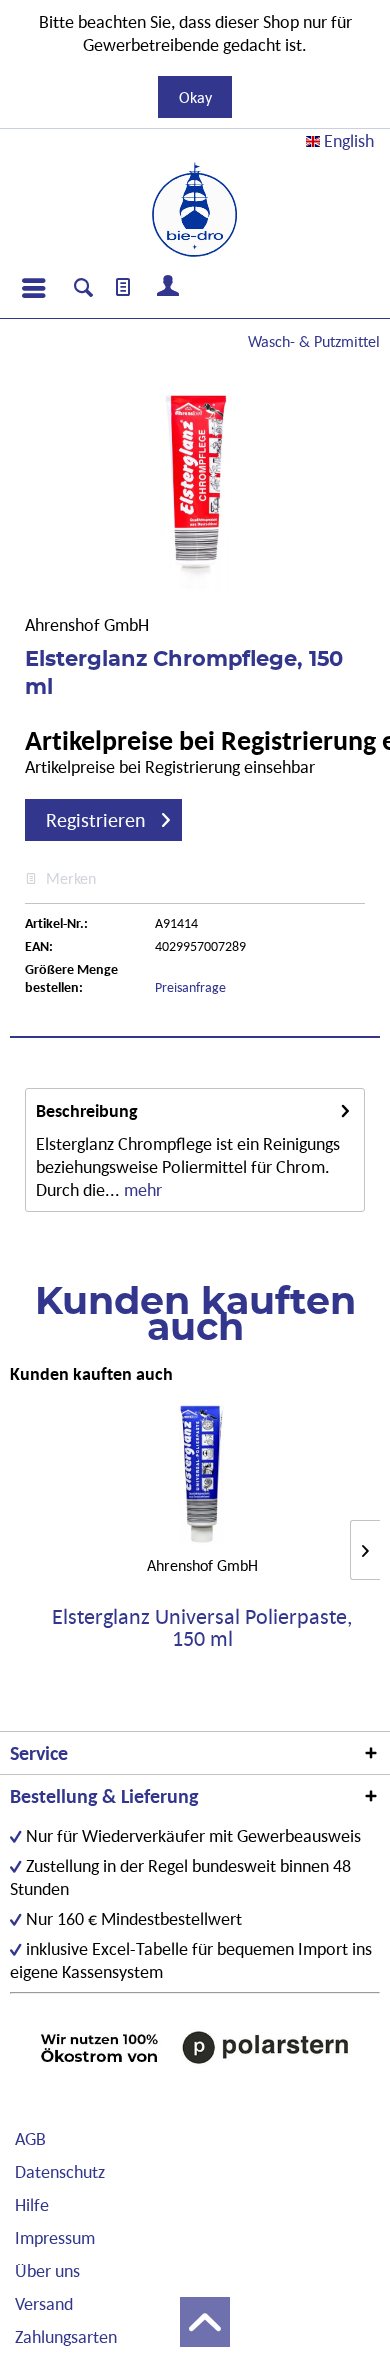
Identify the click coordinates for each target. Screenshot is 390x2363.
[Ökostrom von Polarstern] (195, 2047)
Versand (44, 2303)
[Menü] (33, 288)
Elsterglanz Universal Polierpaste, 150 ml (202, 1628)
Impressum (55, 2237)
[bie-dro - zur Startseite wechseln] (194, 210)
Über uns (47, 2270)
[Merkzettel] (124, 288)
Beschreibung (87, 1110)
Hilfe (32, 2204)
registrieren (96, 820)
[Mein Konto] (169, 288)
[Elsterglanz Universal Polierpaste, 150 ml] (202, 1475)
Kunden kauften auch (91, 1373)
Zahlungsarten (66, 2336)
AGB (30, 2138)
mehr (141, 1189)
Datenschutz (60, 2171)
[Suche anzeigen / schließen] (83, 290)
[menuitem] (33, 288)
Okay (195, 97)
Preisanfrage (190, 987)
